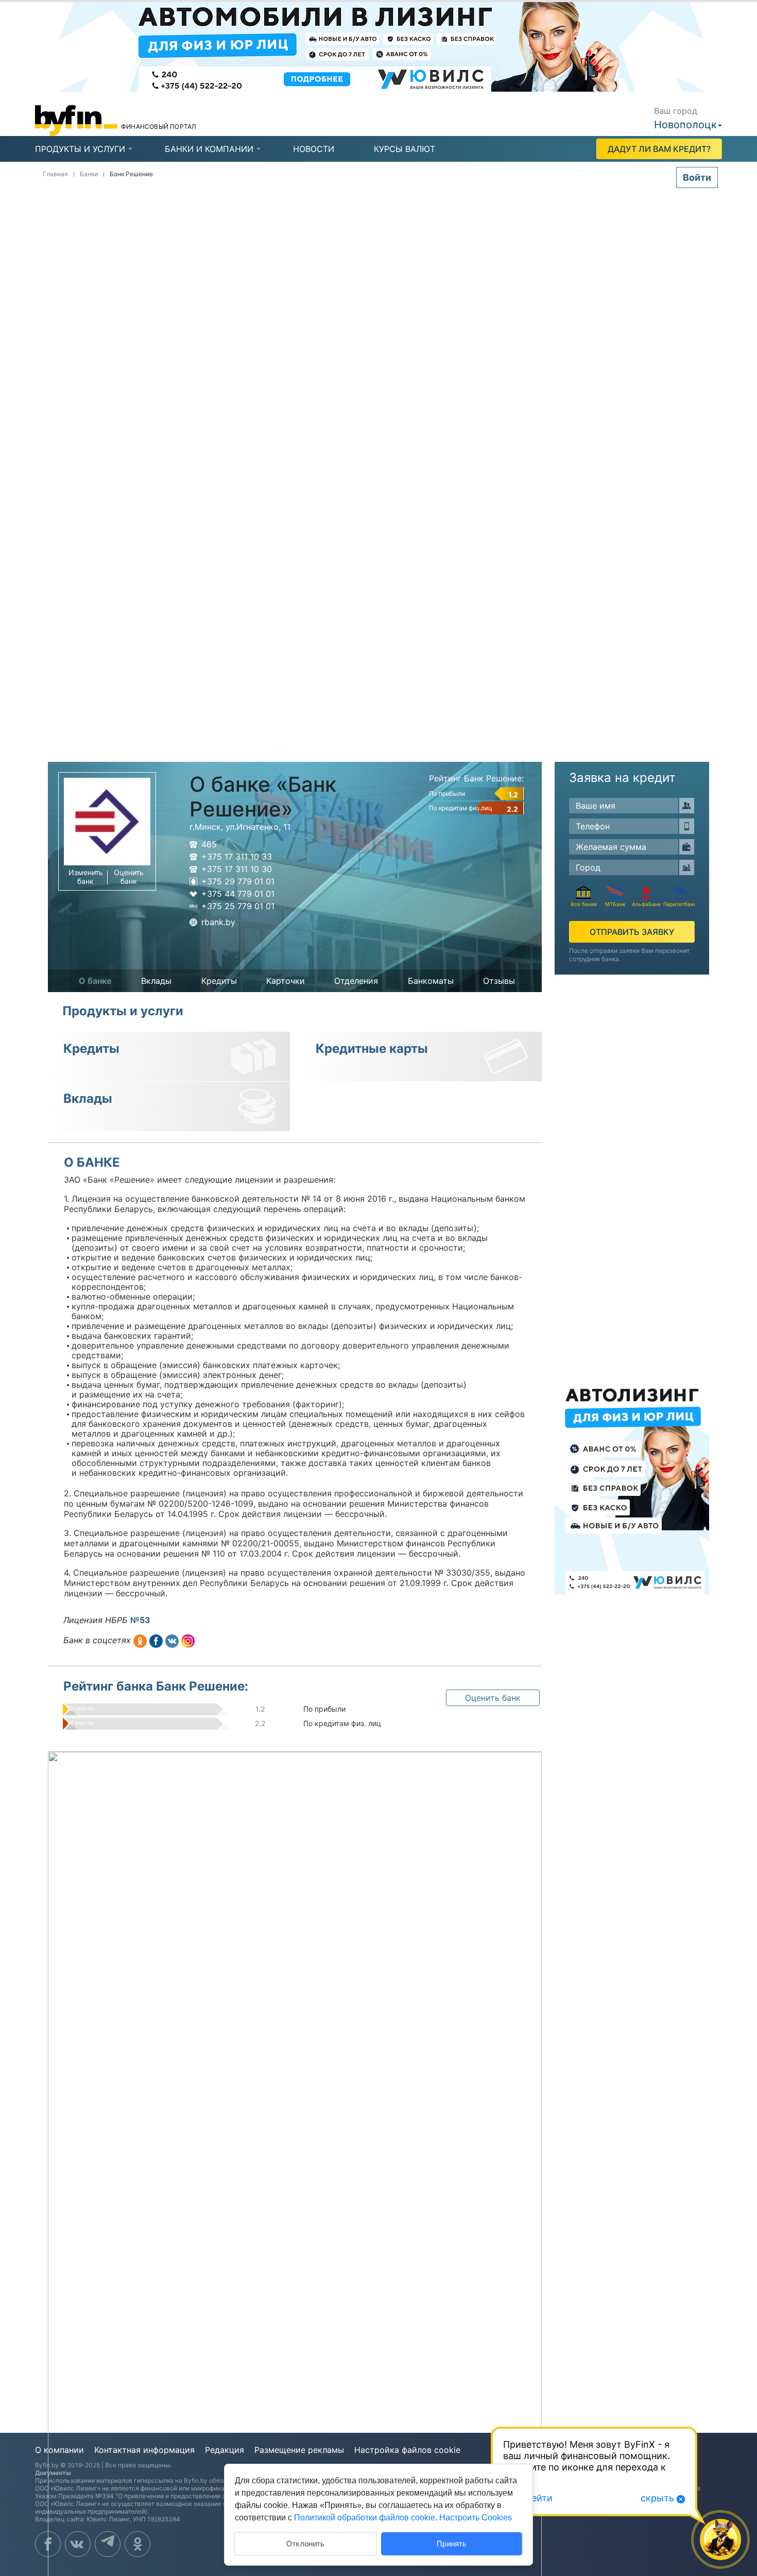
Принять (452, 2543)
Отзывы (499, 981)
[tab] (80, 149)
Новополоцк (685, 125)
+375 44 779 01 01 (238, 894)
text (140, 1641)
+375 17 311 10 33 (237, 857)
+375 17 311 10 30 (237, 869)
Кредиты (219, 981)
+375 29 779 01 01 (238, 881)
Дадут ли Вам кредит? (659, 149)
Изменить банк (86, 877)
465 (209, 844)
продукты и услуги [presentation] (80, 149)
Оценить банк (129, 877)
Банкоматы (431, 981)
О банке (95, 981)
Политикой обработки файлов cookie (365, 2518)
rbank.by (218, 922)
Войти (697, 177)
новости (314, 149)
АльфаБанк (646, 904)
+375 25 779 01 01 (238, 906)
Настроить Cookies (476, 2518)
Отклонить (305, 2543)
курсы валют (405, 149)
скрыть (657, 2498)
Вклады (156, 981)
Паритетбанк (678, 904)
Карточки (286, 981)
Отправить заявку (632, 932)
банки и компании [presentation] (209, 149)
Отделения (356, 981)
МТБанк (615, 904)
